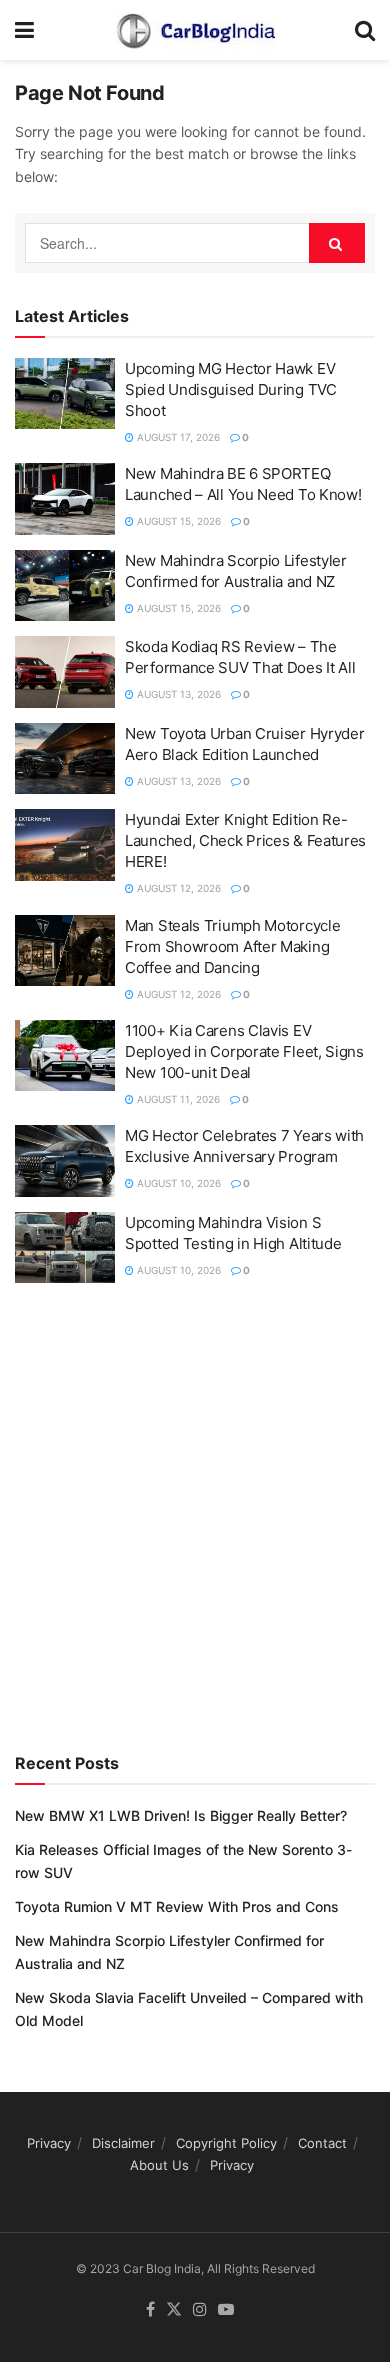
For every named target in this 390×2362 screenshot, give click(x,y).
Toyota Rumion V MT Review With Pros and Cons (177, 1906)
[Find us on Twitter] (174, 2310)
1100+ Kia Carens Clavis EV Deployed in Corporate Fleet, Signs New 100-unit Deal (244, 1051)
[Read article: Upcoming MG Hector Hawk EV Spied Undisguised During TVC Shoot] (65, 394)
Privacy (49, 2143)
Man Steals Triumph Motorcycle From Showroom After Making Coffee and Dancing (232, 946)
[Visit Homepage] (195, 30)
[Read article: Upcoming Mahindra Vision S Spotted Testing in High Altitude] (65, 1248)
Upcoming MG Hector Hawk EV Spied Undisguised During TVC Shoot (231, 389)
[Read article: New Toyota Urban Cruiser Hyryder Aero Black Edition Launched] (65, 759)
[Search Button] (365, 30)
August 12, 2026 (177, 888)
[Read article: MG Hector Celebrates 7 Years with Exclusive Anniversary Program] (65, 1161)
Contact (322, 2143)
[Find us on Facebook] (150, 2310)
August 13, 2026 (177, 694)
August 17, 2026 (177, 437)
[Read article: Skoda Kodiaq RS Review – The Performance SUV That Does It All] (65, 672)
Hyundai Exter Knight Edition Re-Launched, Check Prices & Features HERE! (245, 840)
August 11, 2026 (177, 1099)
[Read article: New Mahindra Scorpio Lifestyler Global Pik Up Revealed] (65, 586)
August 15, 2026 (177, 521)
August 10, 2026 (177, 1183)
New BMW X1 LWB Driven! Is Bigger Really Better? (181, 1815)
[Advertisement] (195, 1513)
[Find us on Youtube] (226, 2310)
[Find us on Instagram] (200, 2310)
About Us (159, 2165)
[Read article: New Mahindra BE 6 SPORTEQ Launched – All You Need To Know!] (65, 499)
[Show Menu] (24, 30)
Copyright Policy (226, 2143)
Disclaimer (123, 2143)
